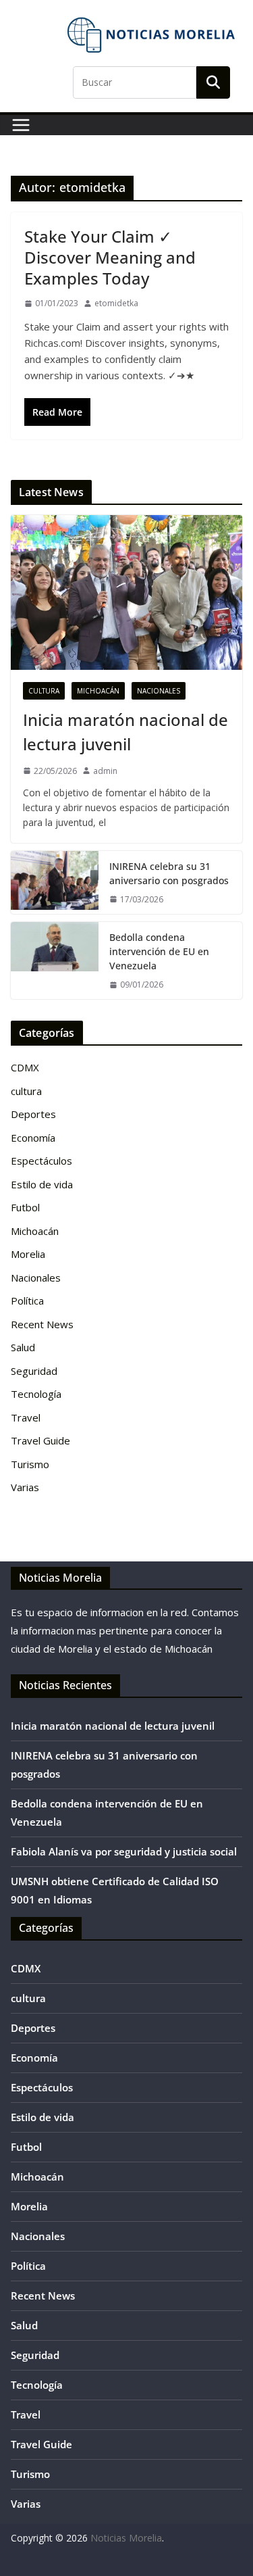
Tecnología (36, 1394)
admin (105, 771)
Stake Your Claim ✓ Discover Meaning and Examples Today (110, 257)
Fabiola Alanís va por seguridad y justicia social (124, 1851)
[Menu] (21, 125)
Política (27, 1301)
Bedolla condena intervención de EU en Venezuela (159, 951)
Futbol (25, 1207)
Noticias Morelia (126, 2538)
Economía (33, 1138)
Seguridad (34, 1371)
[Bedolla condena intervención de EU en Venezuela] (55, 961)
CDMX (25, 1067)
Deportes (33, 1114)
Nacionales (159, 691)
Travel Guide (40, 1440)
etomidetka (116, 303)
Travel (26, 1417)
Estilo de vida (42, 1184)
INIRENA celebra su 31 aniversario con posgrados (169, 873)
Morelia (28, 1254)
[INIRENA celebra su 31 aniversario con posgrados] (55, 882)
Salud (23, 1347)
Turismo (30, 1464)
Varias (25, 1487)
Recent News (42, 1324)
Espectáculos (41, 1161)
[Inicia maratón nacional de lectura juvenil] (126, 592)
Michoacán (98, 691)
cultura (44, 691)
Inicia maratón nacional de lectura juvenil (125, 732)
